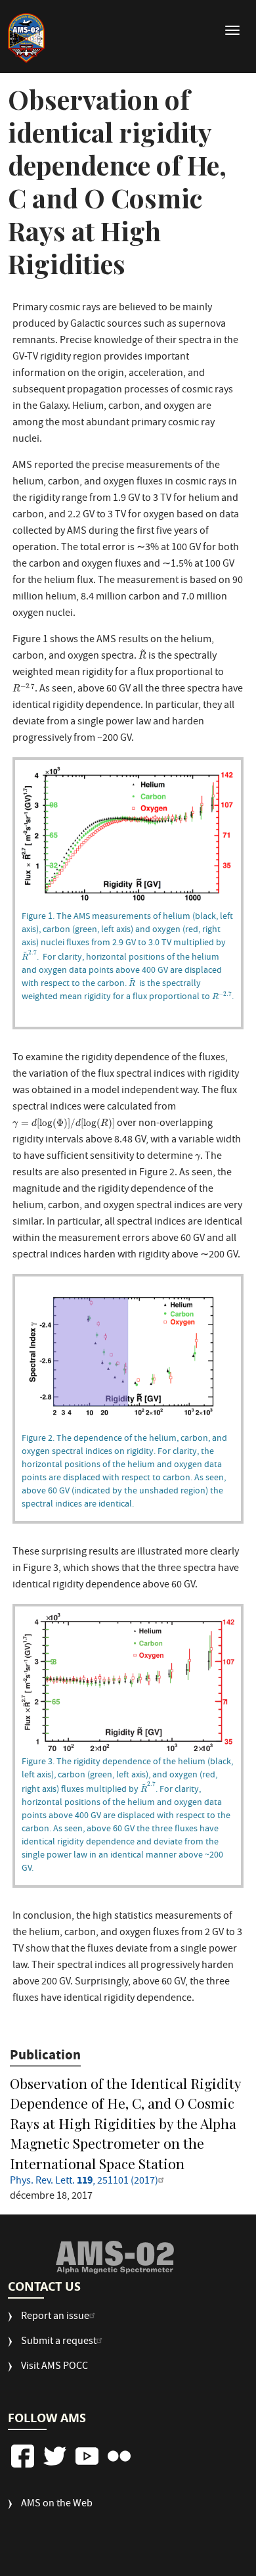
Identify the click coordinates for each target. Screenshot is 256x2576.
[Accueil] (26, 38)
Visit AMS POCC (54, 2367)
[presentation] (142, 654)
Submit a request (59, 2342)
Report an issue (55, 2317)
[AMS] (115, 2257)
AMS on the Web (57, 2505)
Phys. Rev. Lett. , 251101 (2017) (84, 2182)
